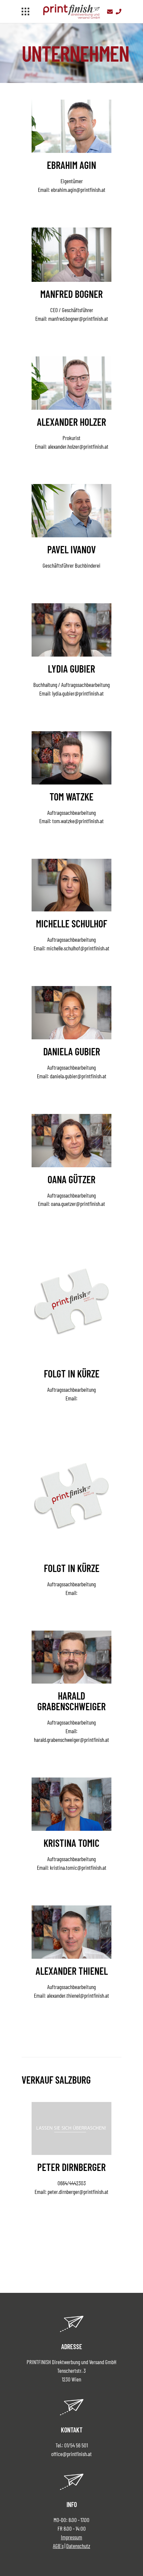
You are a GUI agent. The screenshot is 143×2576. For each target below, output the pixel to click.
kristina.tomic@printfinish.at (78, 1867)
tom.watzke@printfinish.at (78, 821)
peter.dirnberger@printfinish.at (78, 2192)
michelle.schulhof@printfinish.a (77, 948)
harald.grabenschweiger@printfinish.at (71, 1740)
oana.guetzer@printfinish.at (78, 1204)
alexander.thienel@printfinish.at (78, 1995)
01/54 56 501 (76, 2445)
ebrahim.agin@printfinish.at (78, 190)
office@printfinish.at (71, 2454)
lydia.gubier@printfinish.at (78, 693)
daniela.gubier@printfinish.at (78, 1076)
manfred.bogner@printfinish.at (78, 318)
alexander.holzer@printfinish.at (78, 446)
